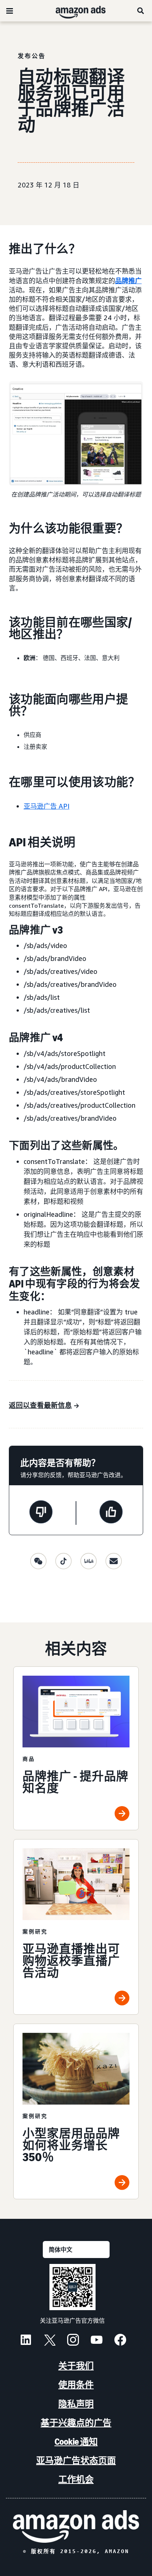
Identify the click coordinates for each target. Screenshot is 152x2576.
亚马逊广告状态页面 (76, 2460)
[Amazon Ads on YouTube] (97, 2341)
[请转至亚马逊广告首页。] (76, 2526)
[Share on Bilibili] (89, 1561)
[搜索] (141, 11)
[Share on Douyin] (63, 1561)
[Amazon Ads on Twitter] (49, 2341)
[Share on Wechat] (38, 1561)
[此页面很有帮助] (111, 1513)
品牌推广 (128, 281)
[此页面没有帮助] (41, 1513)
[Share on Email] (114, 1561)
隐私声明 (76, 2404)
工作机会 (76, 2479)
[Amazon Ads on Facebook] (120, 2341)
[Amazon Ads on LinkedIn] (26, 2341)
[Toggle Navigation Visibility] (10, 11)
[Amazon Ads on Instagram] (73, 2341)
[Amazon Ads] (75, 11)
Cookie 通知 (76, 2442)
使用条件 (76, 2385)
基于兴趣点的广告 (76, 2423)
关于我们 (76, 2366)
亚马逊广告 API (46, 806)
